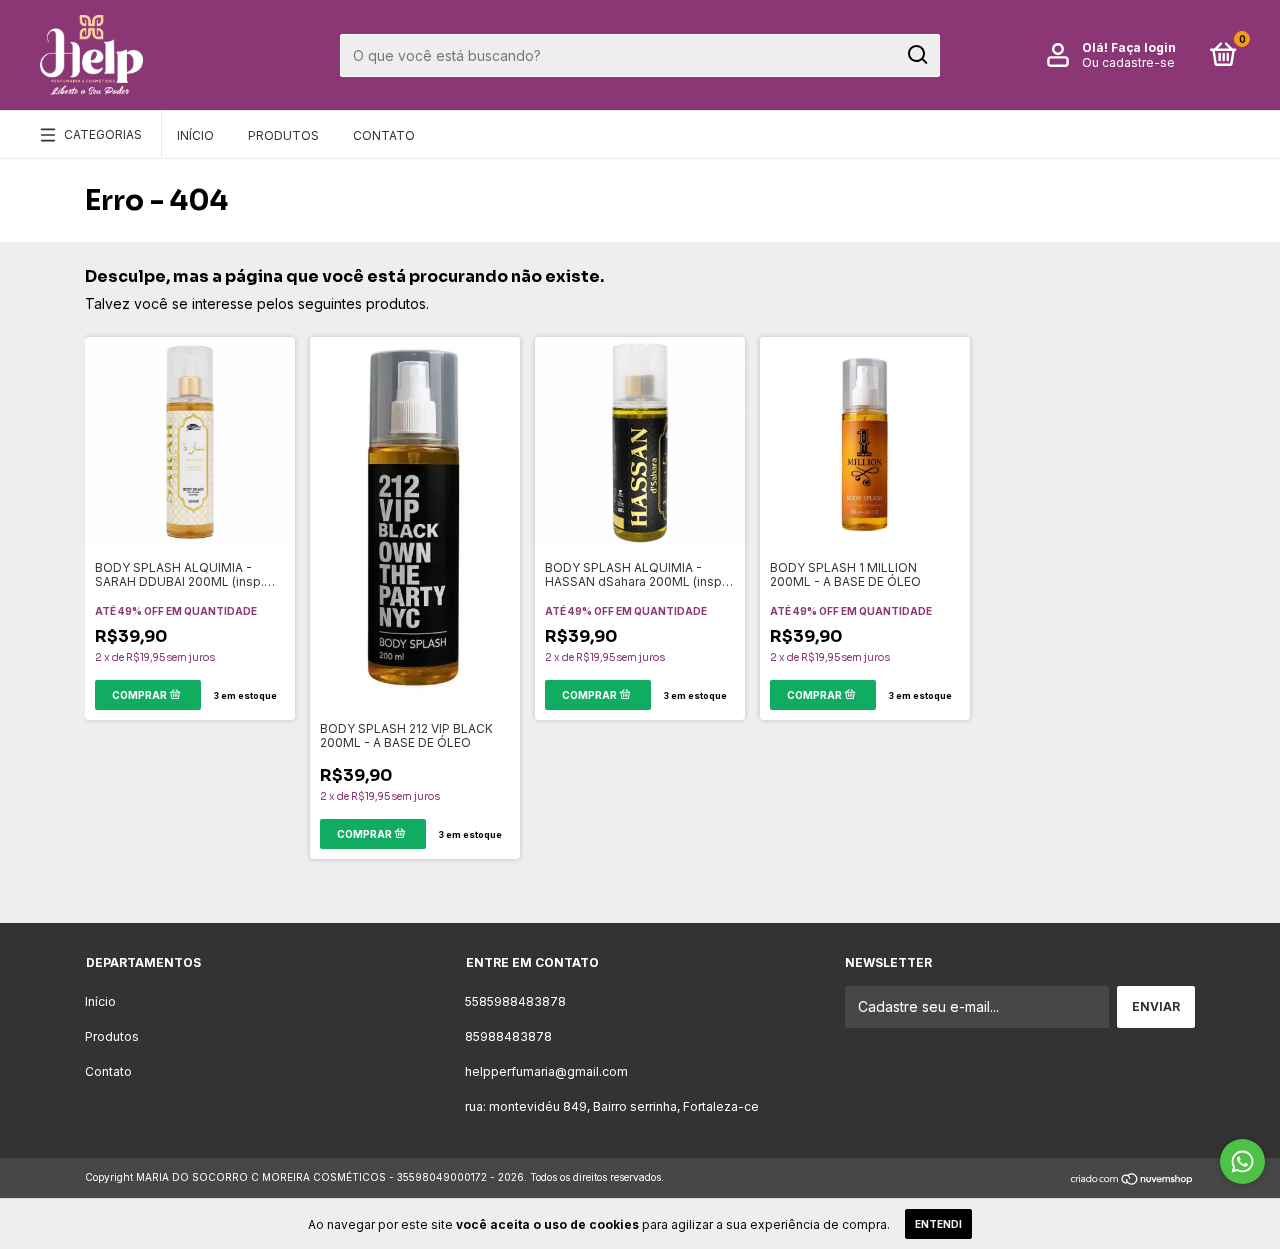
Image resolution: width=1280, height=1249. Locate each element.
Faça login (1143, 47)
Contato (384, 135)
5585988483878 (515, 1001)
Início (195, 135)
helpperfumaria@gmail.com (546, 1071)
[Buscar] (916, 55)
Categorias (103, 134)
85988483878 (508, 1036)
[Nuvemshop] (1132, 1179)
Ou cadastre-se (1128, 62)
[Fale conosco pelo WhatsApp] (1242, 1161)
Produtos (283, 135)
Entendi (938, 1224)
